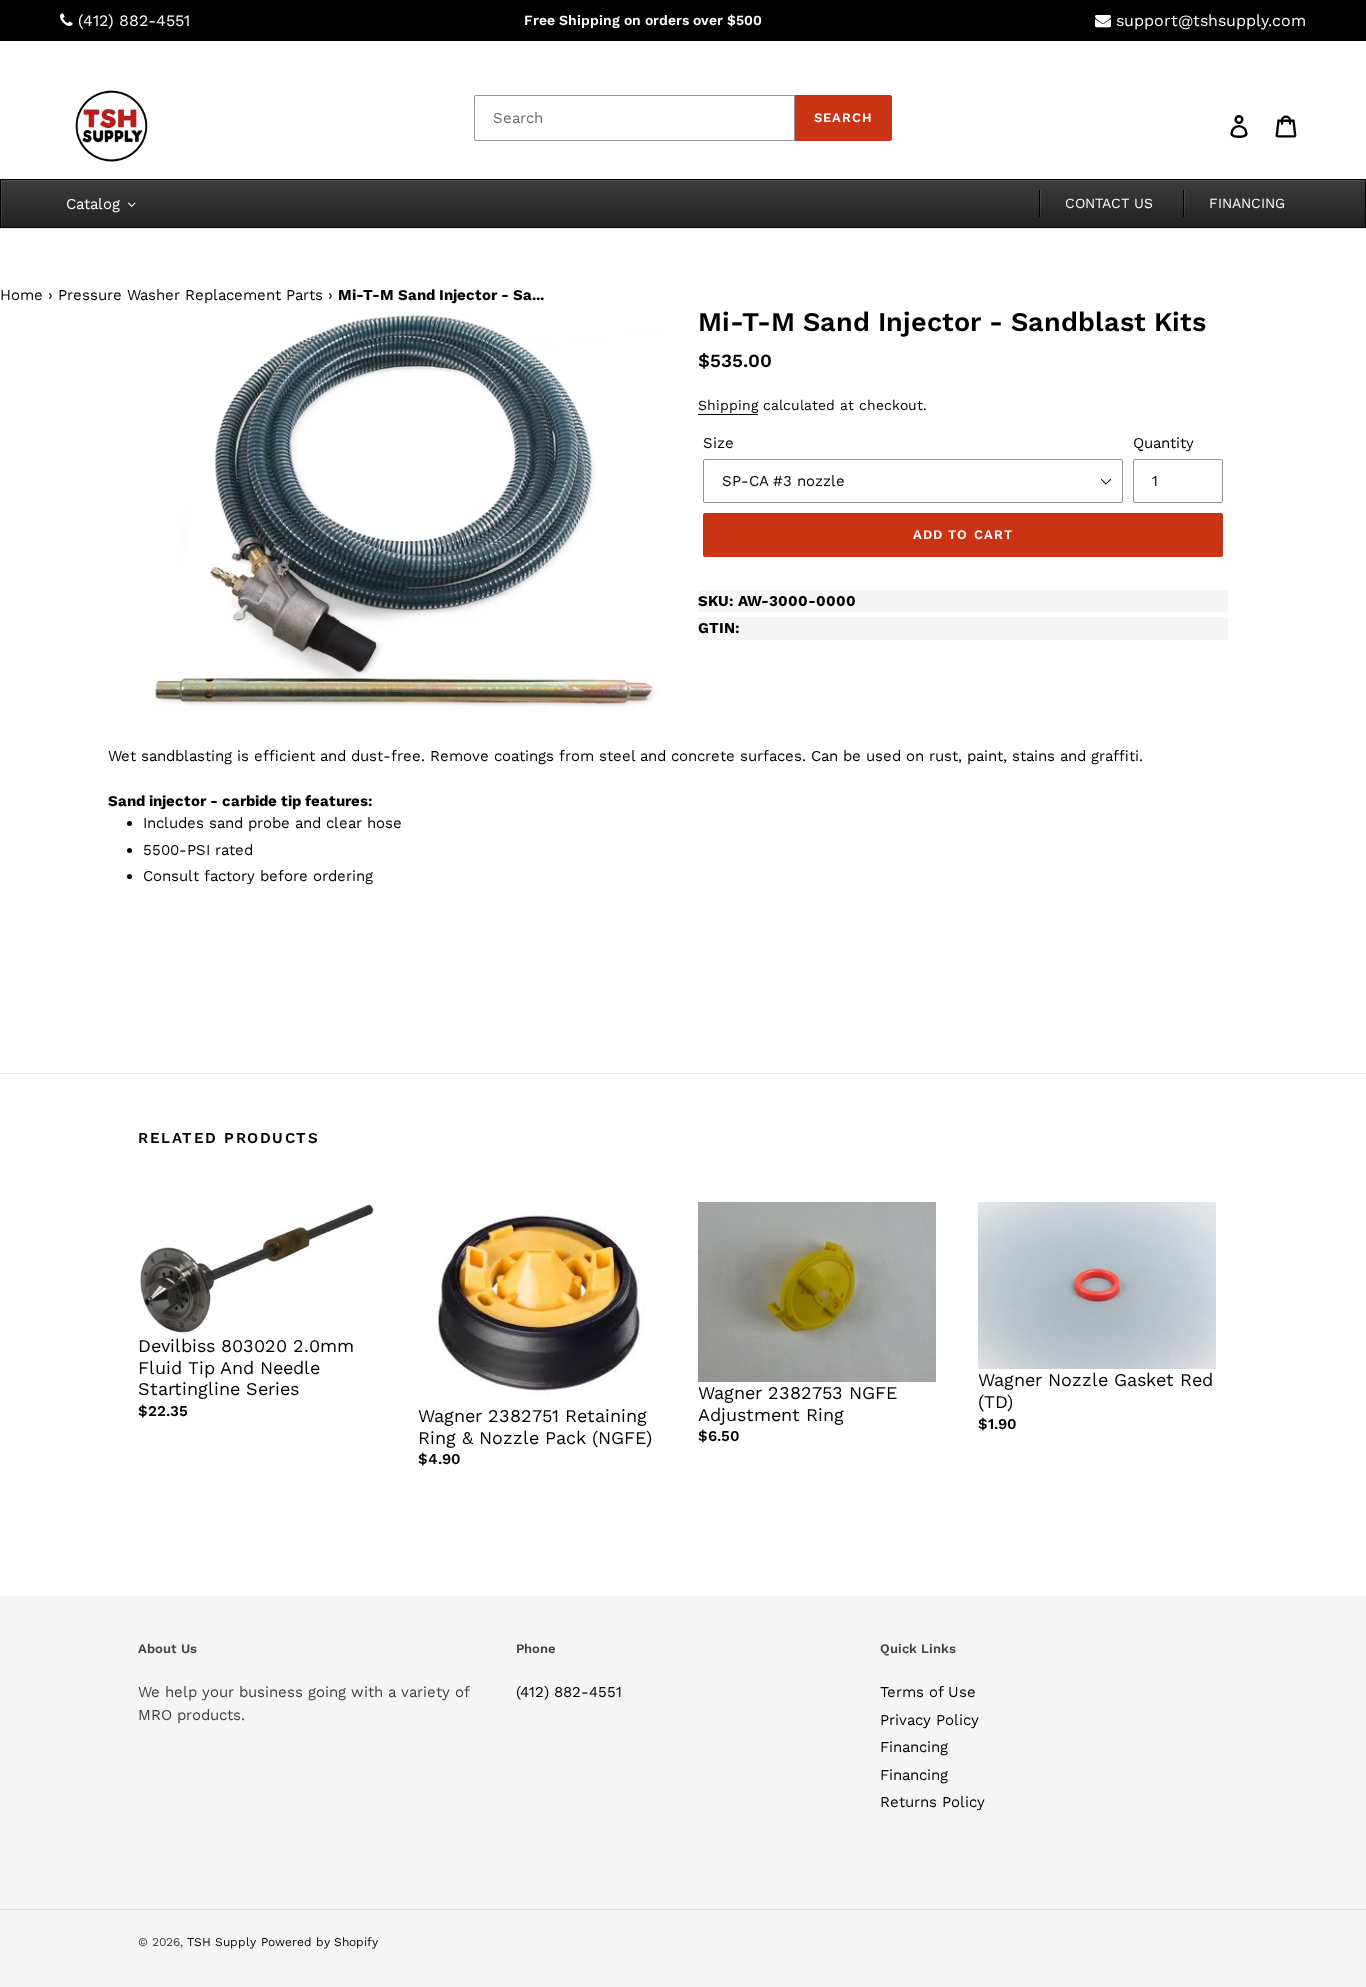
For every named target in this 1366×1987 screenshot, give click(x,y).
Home (21, 295)
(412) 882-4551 (134, 20)
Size (718, 443)
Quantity (1163, 443)
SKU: (777, 601)
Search (843, 117)
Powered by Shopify (319, 1942)
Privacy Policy (929, 1720)
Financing (914, 1747)
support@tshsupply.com (1211, 20)
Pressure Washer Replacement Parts (190, 295)
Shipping (728, 405)
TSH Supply (221, 1942)
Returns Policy (932, 1802)
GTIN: (719, 628)
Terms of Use (928, 1692)
